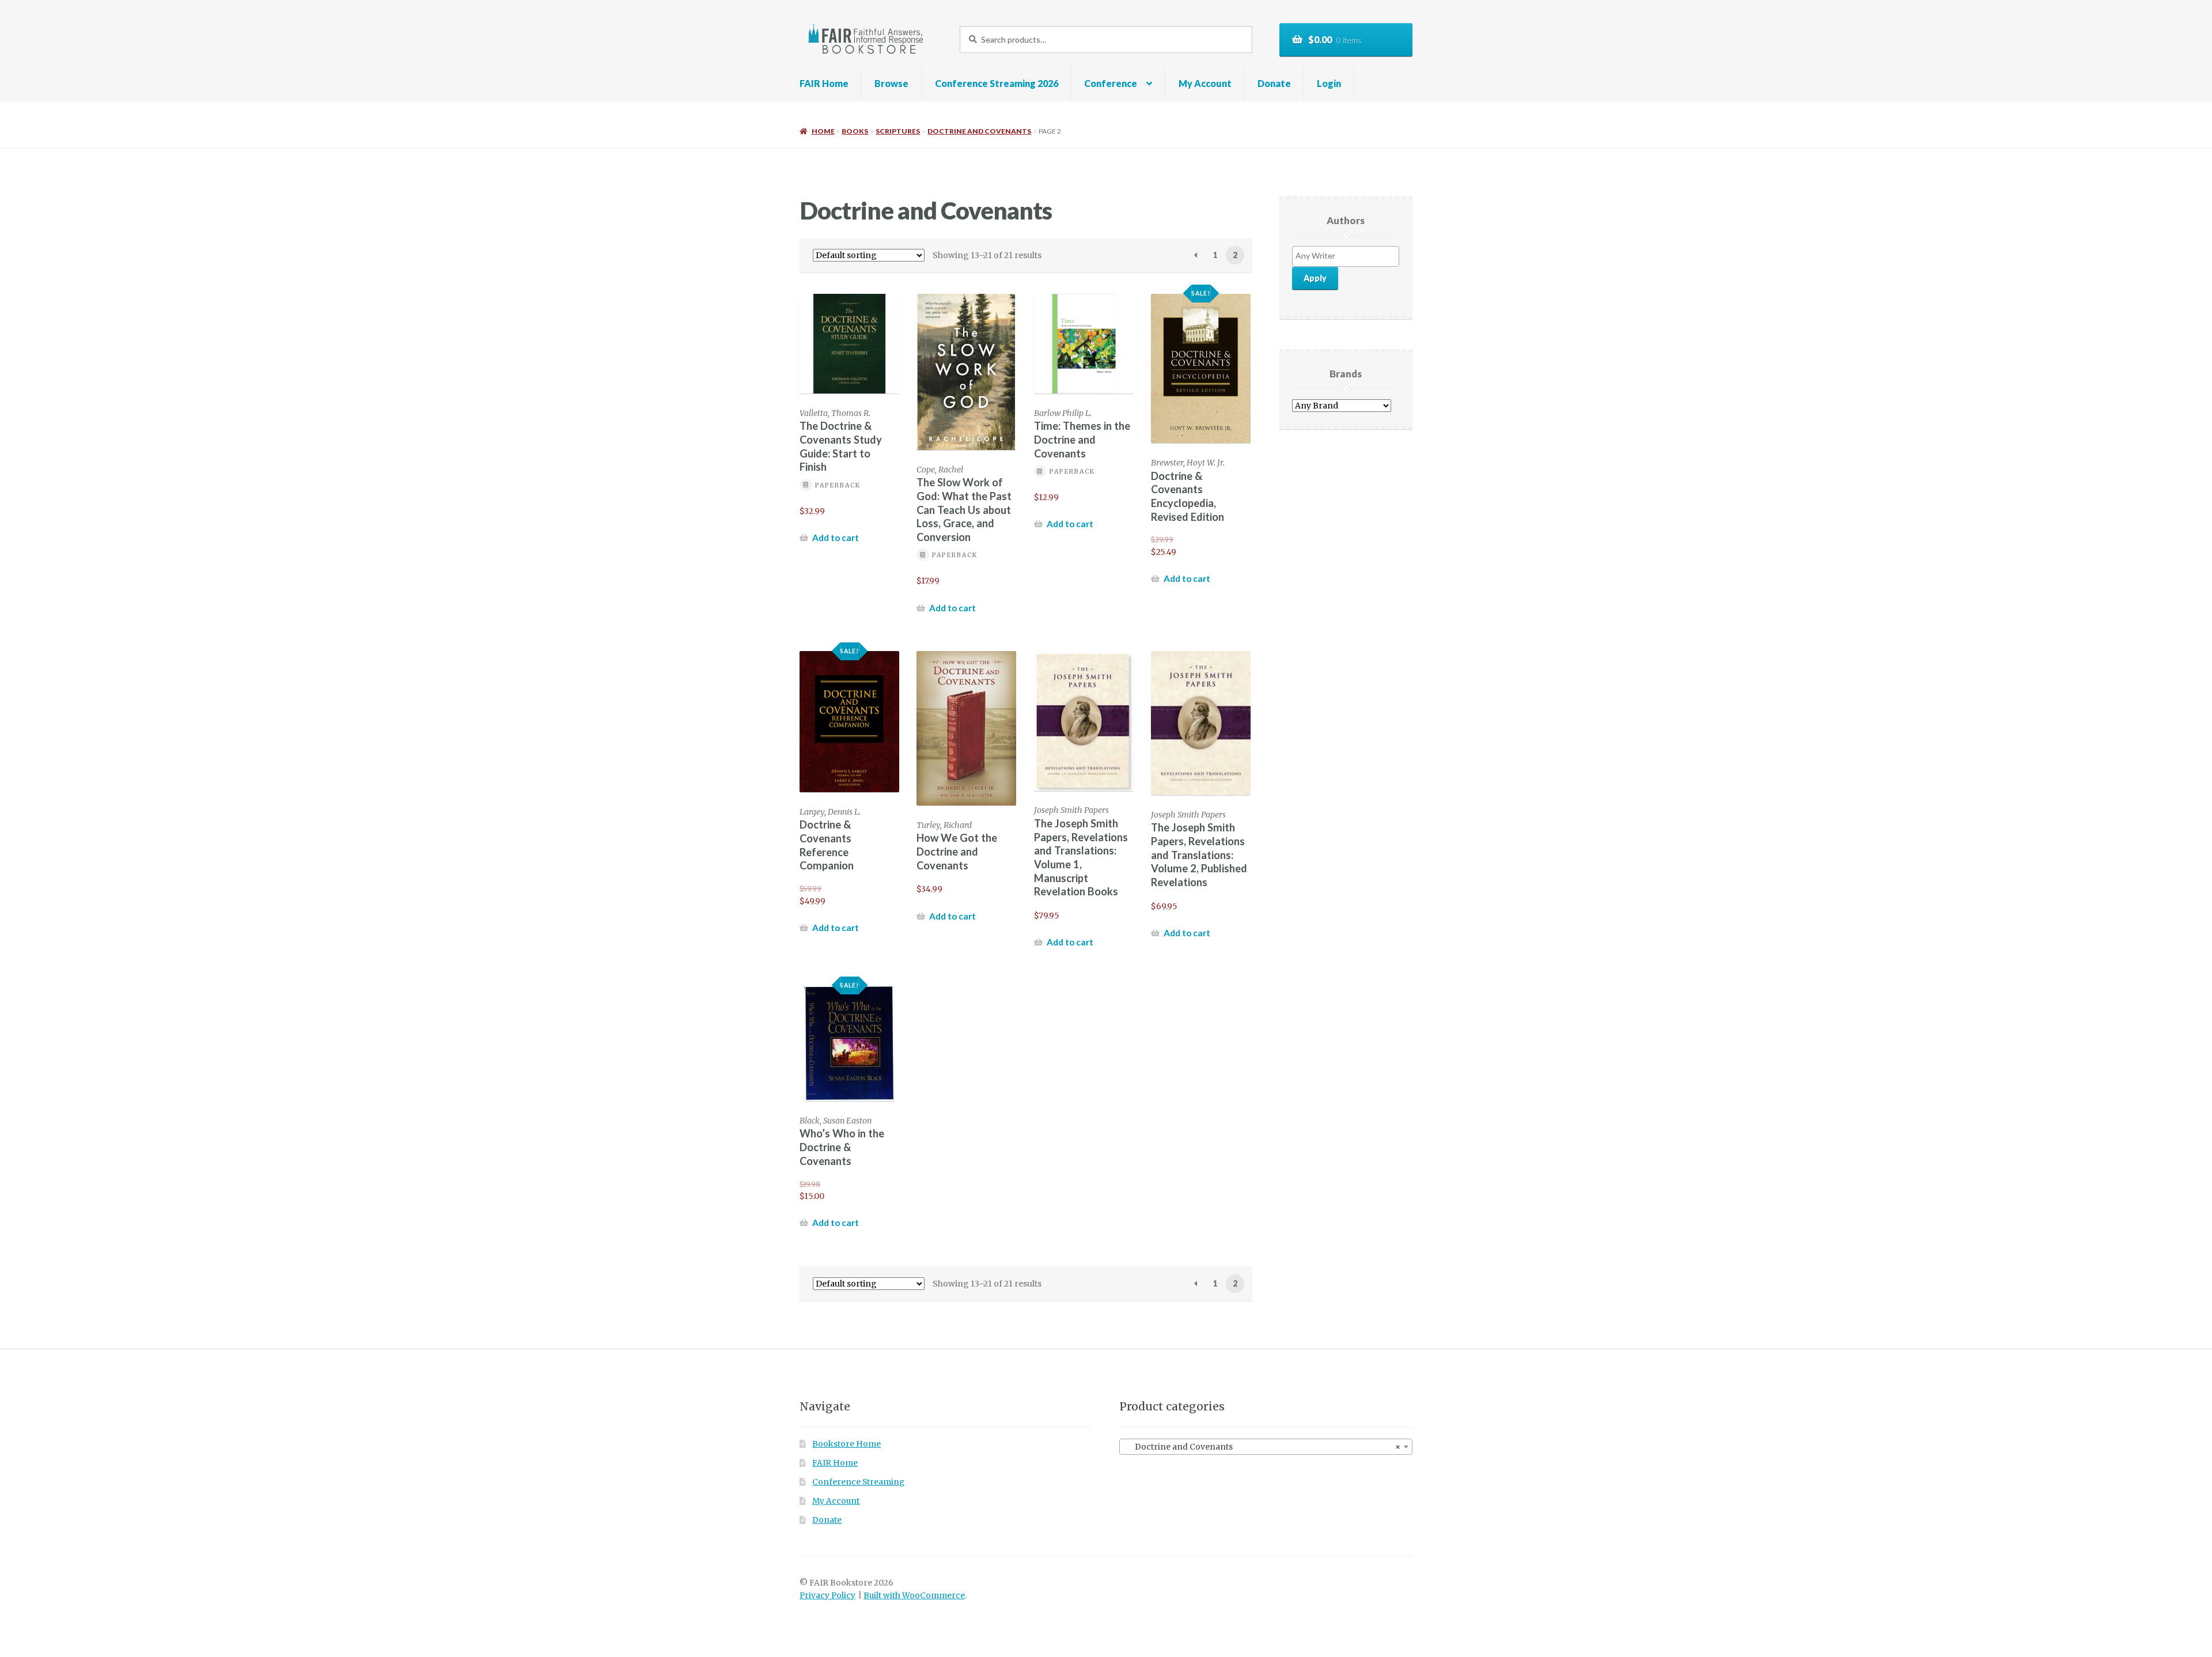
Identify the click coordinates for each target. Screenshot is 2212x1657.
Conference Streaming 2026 (997, 83)
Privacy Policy (827, 1596)
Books (855, 131)
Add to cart (836, 538)
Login (1329, 83)
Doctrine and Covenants (979, 131)
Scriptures (898, 131)
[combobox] (1266, 1447)
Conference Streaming (858, 1482)
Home (823, 131)
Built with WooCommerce (914, 1596)
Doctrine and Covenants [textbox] (1262, 1447)
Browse (891, 83)
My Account (1205, 83)
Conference (1111, 83)
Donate (1274, 83)
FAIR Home (824, 83)
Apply (1315, 278)
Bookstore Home (846, 1444)
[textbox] (1349, 256)
